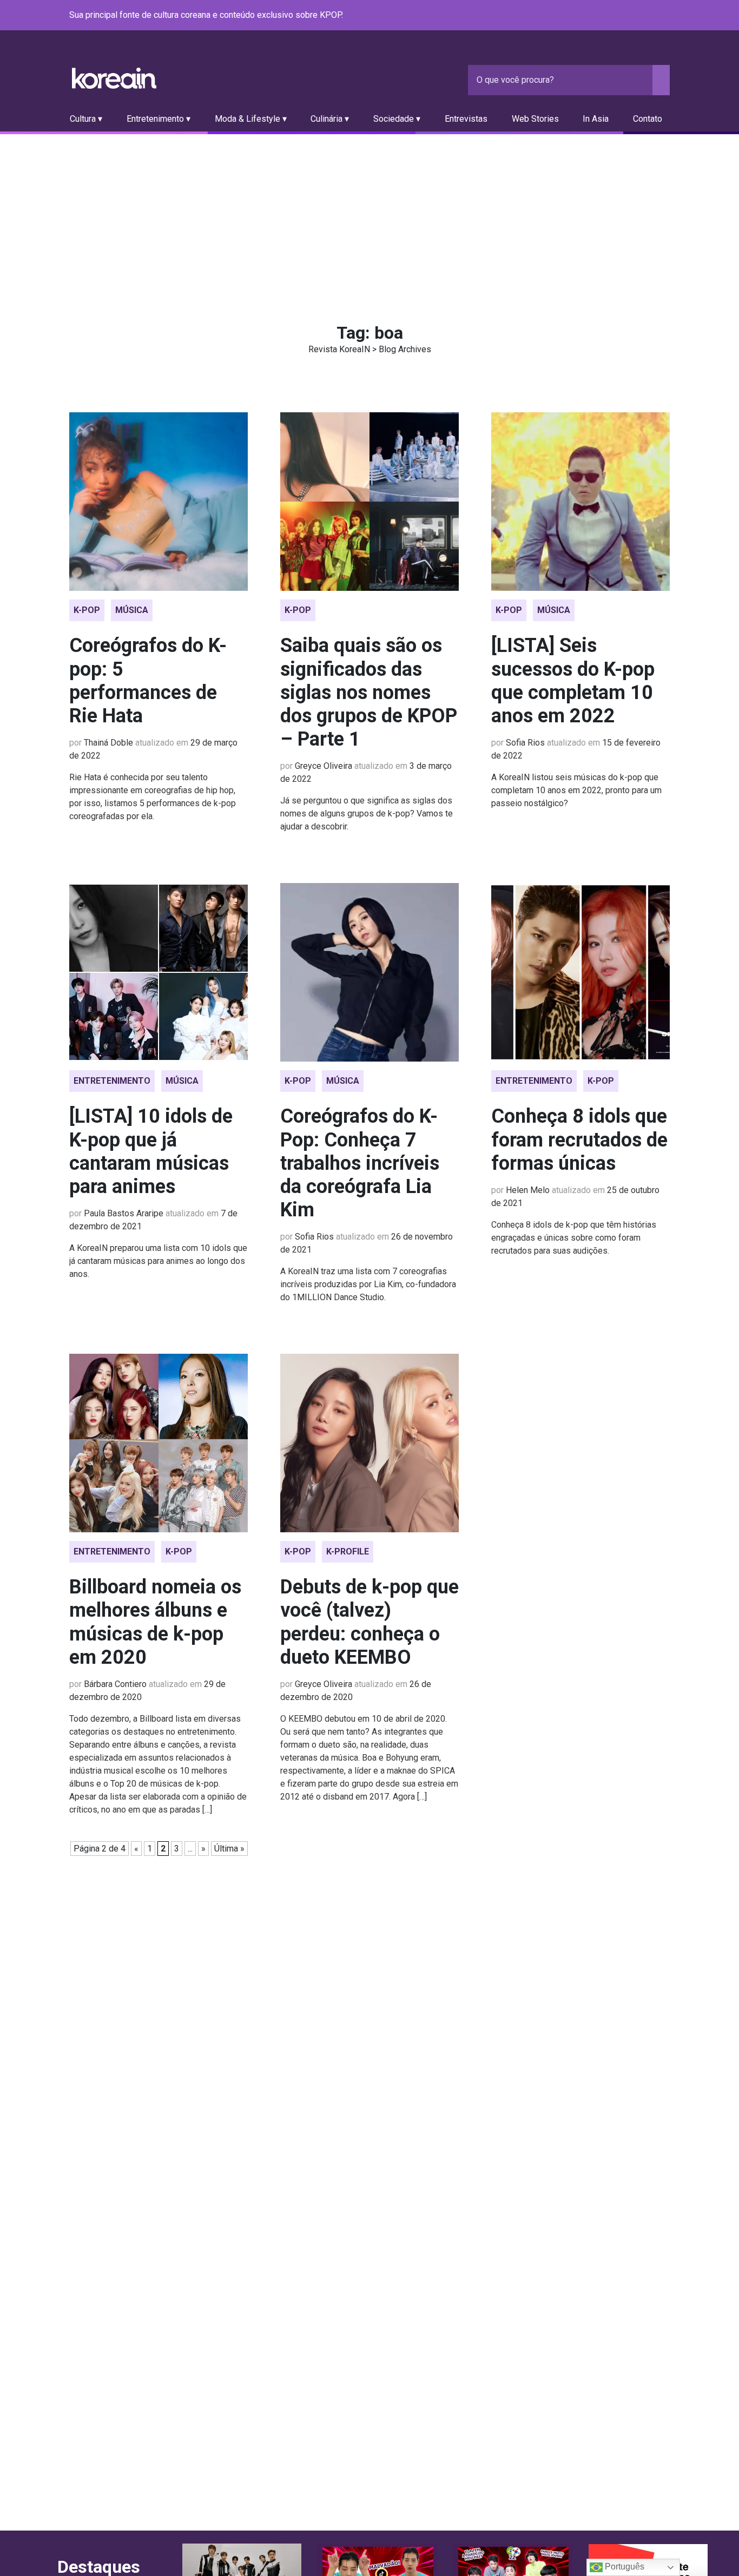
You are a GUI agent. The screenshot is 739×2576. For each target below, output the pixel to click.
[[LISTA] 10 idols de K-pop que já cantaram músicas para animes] (159, 972)
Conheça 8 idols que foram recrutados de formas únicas (579, 1139)
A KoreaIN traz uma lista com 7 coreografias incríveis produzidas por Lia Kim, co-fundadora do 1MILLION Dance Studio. (368, 1284)
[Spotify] (637, 16)
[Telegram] (663, 16)
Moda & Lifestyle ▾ (251, 119)
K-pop (87, 610)
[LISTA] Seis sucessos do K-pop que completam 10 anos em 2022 (573, 681)
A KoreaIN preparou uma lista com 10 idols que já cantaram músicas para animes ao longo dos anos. (158, 1261)
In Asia (596, 119)
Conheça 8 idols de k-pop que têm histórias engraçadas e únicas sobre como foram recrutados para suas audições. (574, 1238)
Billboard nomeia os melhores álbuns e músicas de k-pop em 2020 (155, 1622)
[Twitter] (611, 16)
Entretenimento (112, 1081)
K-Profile (348, 1551)
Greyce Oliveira (324, 766)
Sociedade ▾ (397, 119)
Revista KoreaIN (114, 78)
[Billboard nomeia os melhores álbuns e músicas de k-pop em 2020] (159, 1443)
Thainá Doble (108, 743)
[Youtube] (624, 16)
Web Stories (535, 119)
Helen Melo (528, 1190)
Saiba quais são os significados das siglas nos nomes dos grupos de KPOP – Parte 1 (369, 692)
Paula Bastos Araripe (124, 1213)
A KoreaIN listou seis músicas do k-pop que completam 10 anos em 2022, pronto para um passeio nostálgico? (576, 790)
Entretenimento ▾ (159, 119)
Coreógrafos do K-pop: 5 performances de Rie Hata (148, 681)
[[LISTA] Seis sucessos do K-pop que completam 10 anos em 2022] (580, 502)
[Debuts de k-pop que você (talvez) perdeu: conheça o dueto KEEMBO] (369, 1443)
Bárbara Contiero (115, 1684)
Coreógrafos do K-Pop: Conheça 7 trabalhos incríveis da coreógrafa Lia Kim (360, 1163)
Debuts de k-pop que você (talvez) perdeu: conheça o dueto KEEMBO (369, 1622)
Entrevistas (466, 119)
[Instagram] (598, 16)
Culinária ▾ (330, 119)
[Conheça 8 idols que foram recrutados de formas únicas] (580, 972)
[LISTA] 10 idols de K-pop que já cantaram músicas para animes (151, 1151)
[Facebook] (585, 16)
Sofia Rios (525, 743)
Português (623, 2567)
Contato (648, 119)
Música (132, 610)
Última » (229, 1849)
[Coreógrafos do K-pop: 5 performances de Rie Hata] (159, 502)
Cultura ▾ (86, 119)
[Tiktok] (650, 16)
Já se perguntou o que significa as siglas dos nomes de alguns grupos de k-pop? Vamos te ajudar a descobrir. (367, 813)
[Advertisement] (369, 215)
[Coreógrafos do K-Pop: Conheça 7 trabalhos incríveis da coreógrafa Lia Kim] (369, 972)
